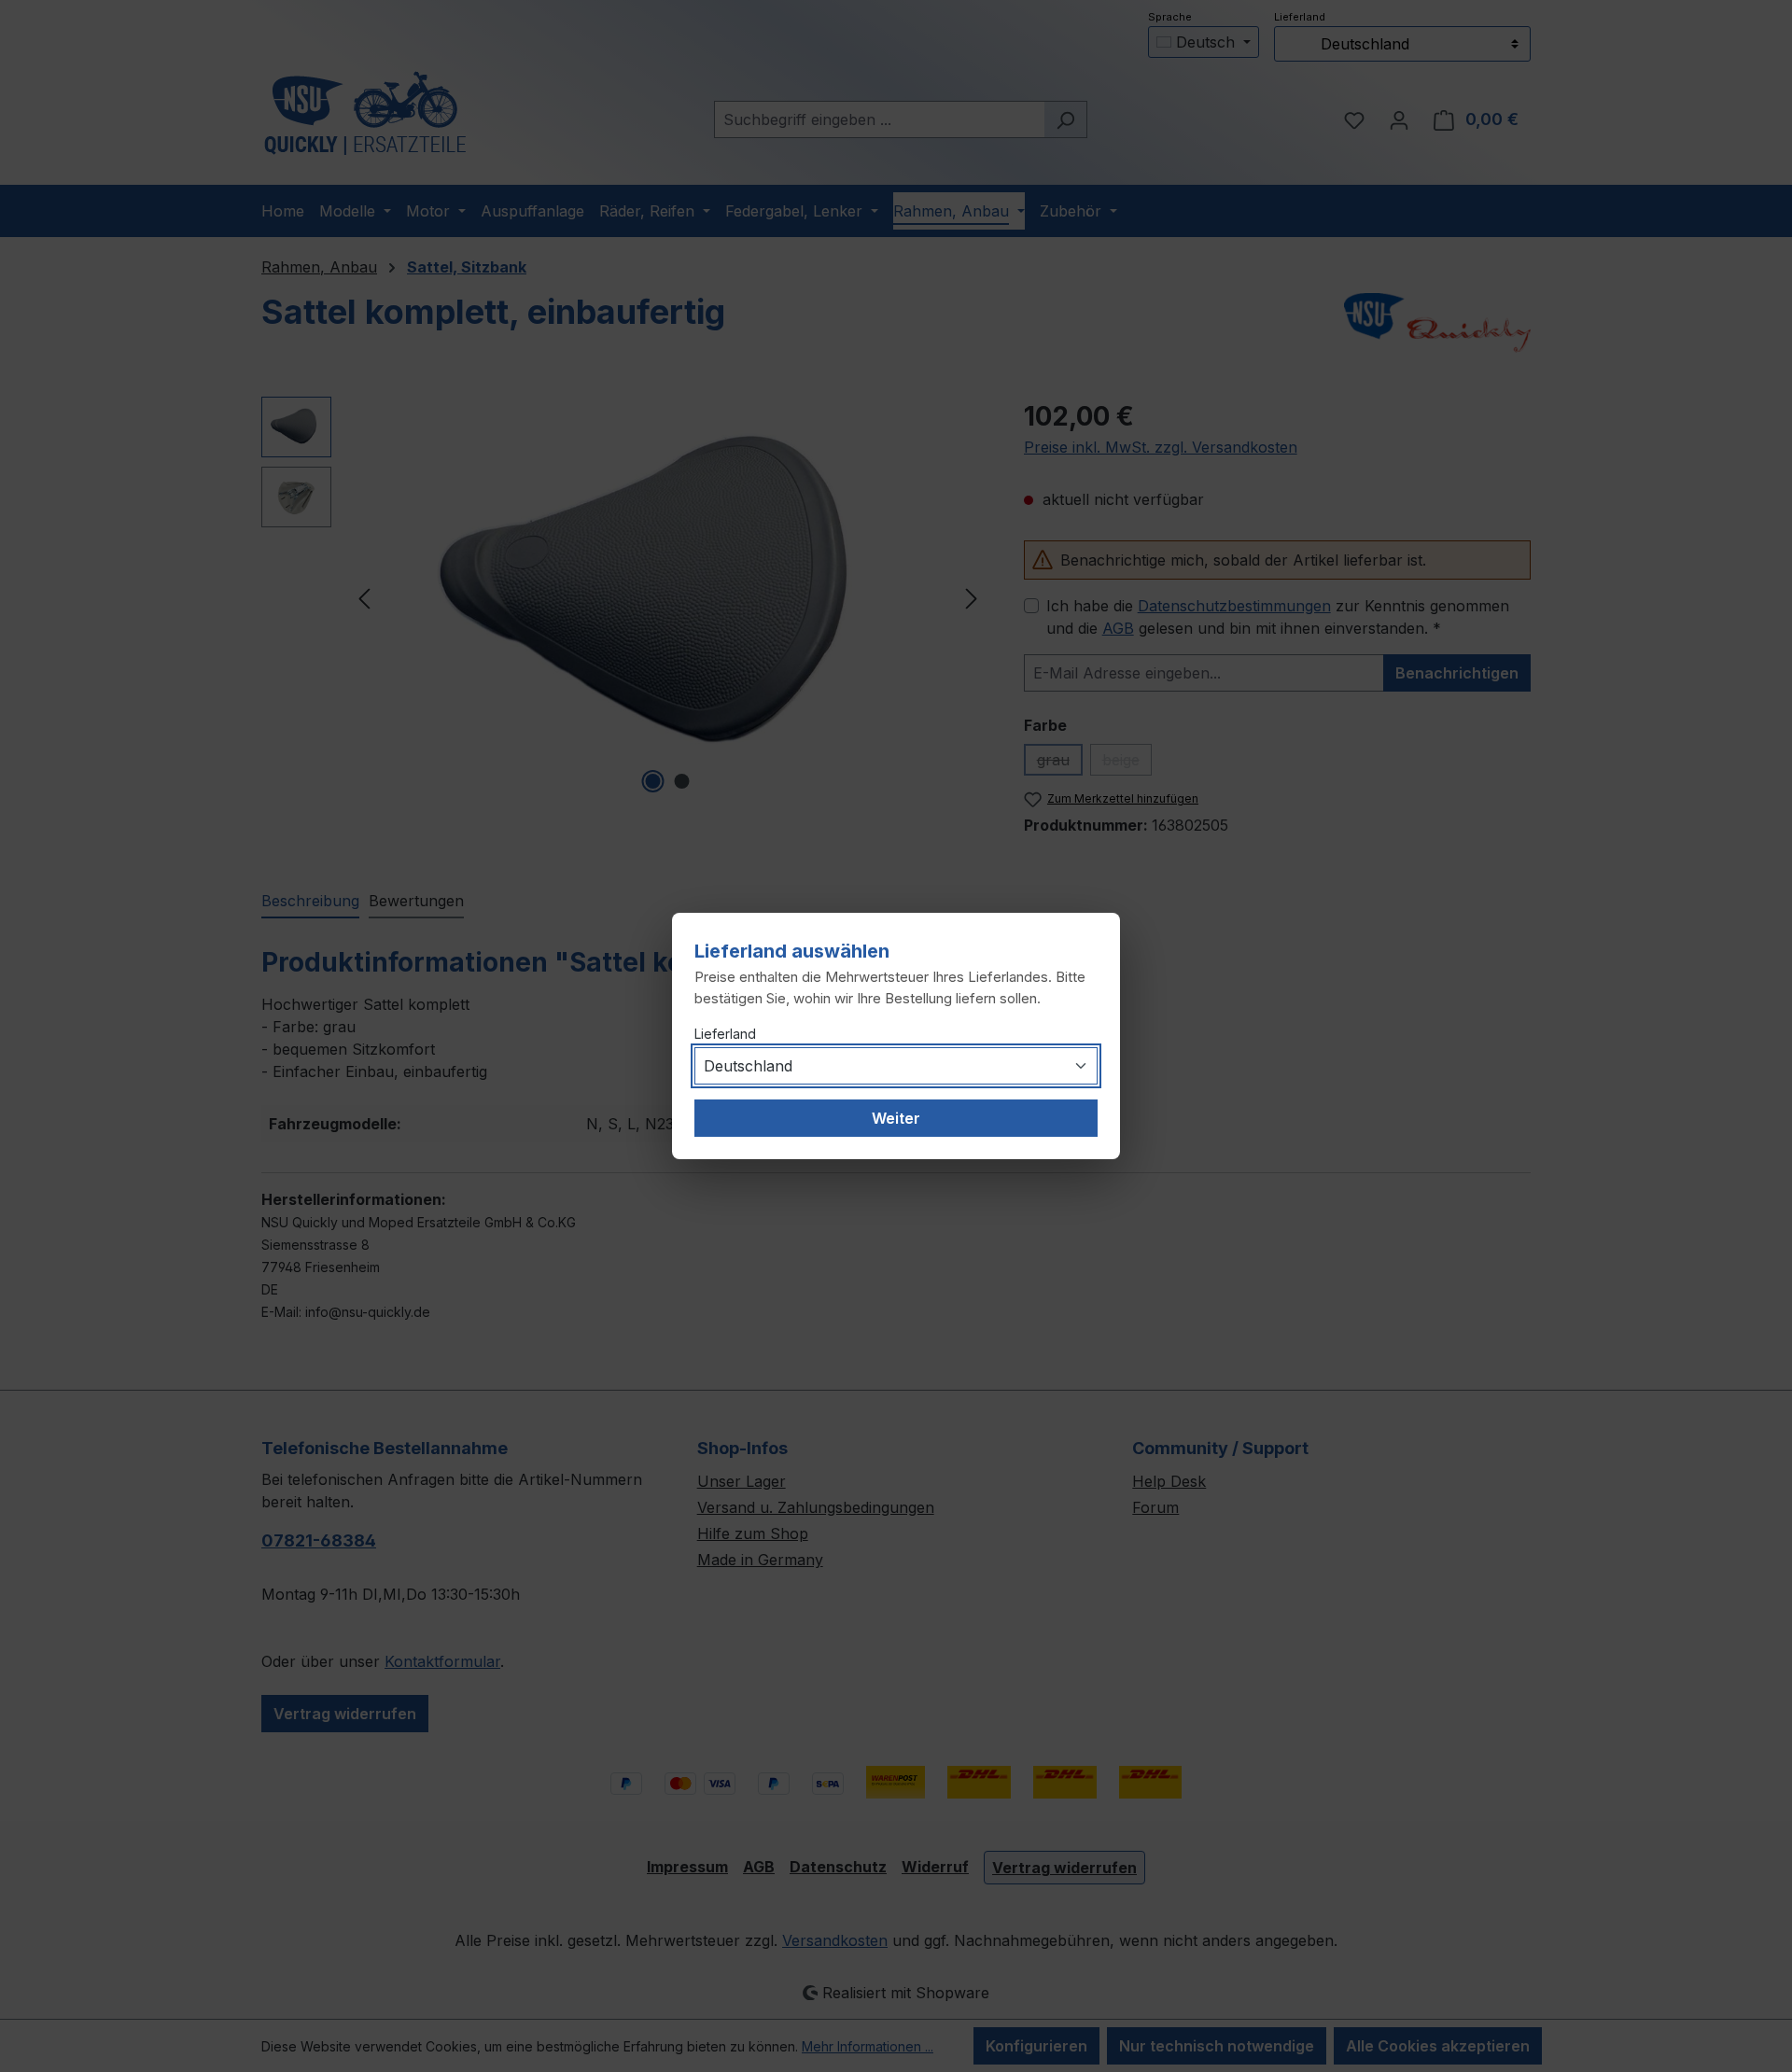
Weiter (896, 1118)
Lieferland (725, 1034)
